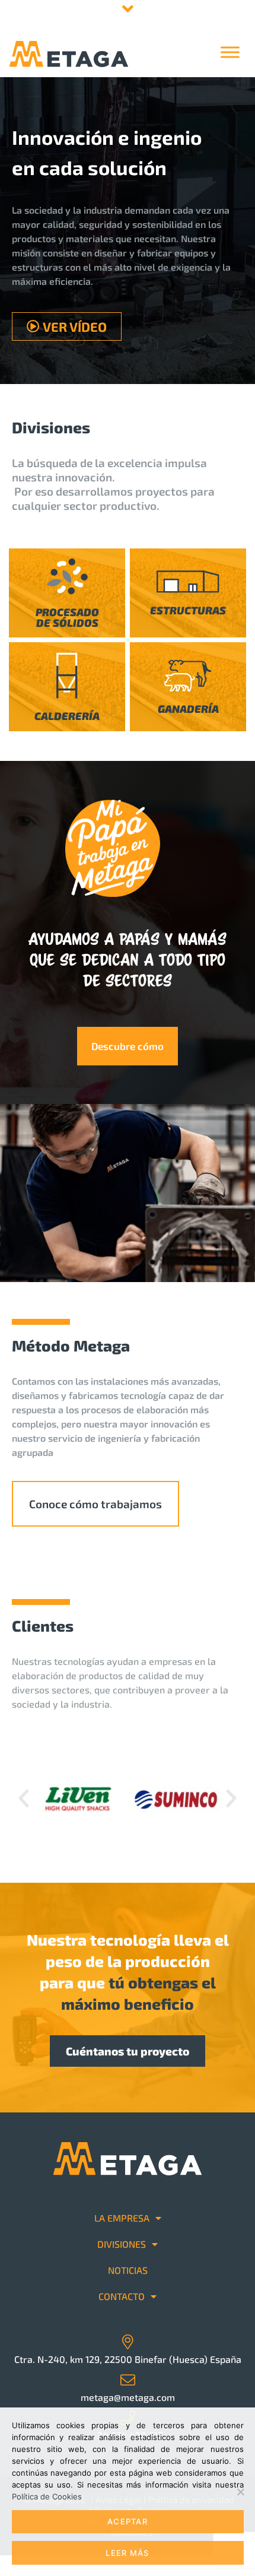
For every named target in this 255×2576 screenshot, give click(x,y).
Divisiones (122, 2244)
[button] (24, 1798)
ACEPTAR (128, 2521)
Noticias (128, 2270)
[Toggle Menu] (230, 52)
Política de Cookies (47, 2496)
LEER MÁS (127, 2553)
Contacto (122, 2296)
